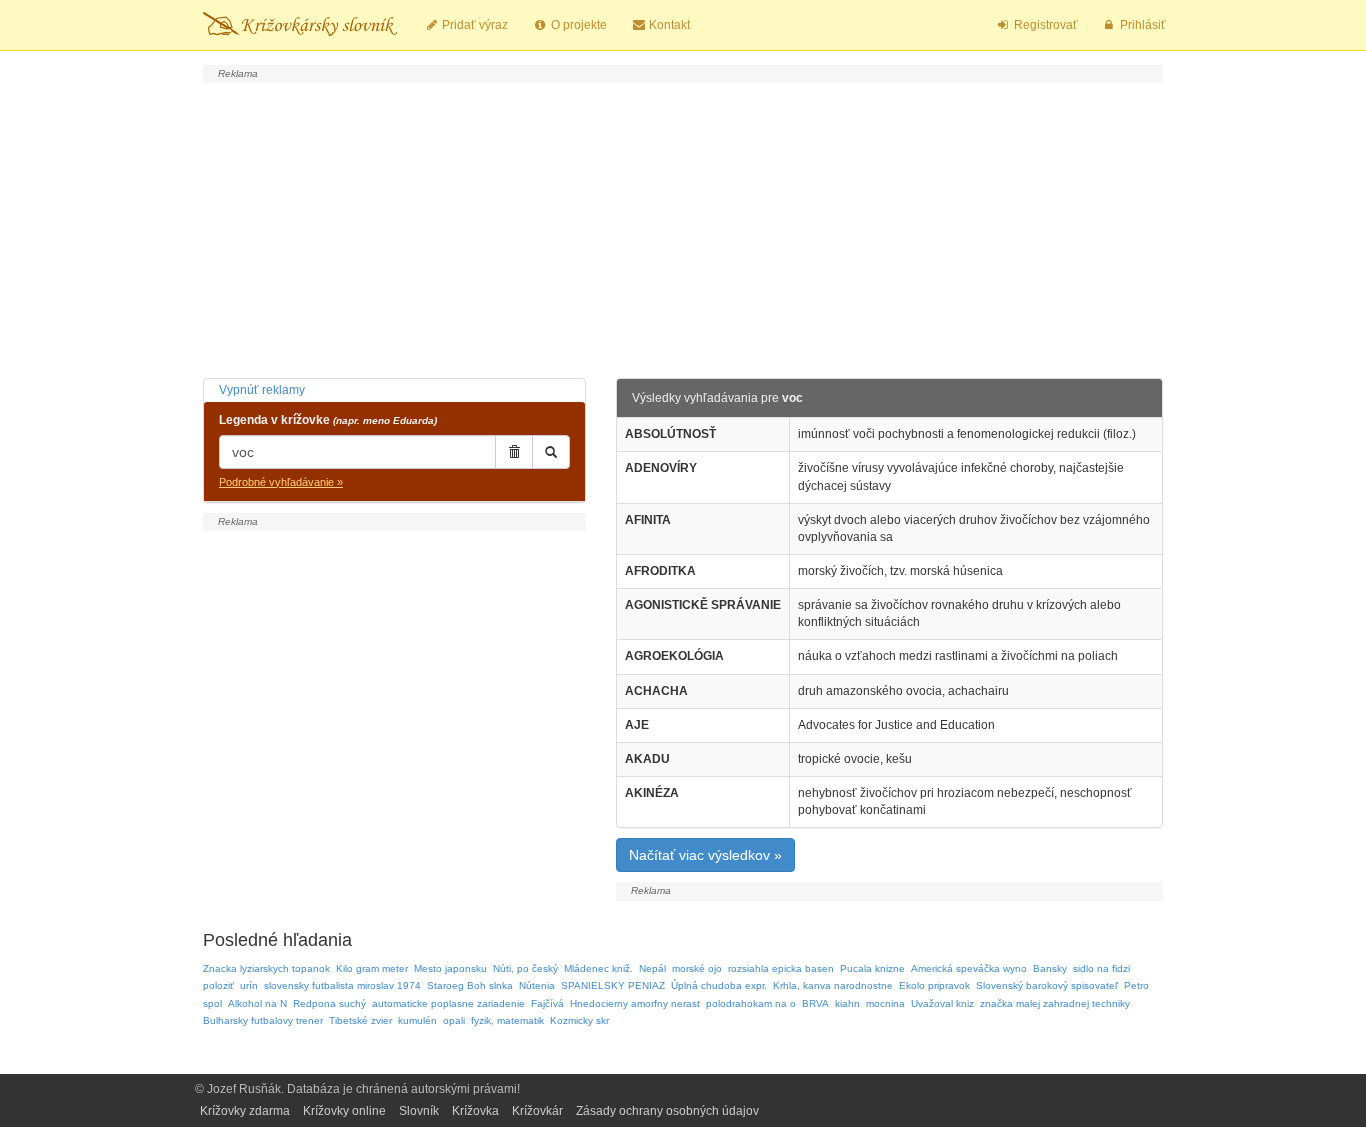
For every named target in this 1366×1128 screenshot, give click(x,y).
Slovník (419, 1111)
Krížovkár (537, 1111)
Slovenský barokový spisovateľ (1047, 985)
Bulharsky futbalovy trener (263, 1020)
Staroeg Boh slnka (470, 985)
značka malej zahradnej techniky (1055, 1003)
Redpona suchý (329, 1003)
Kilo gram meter (372, 968)
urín (249, 985)
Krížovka (475, 1111)
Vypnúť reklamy (262, 390)
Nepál (652, 968)
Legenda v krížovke (328, 420)
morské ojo (697, 968)
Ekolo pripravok (934, 985)
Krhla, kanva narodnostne (833, 985)
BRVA (815, 1003)
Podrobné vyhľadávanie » (281, 482)
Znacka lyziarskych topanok (266, 968)
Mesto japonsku (450, 968)
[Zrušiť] (514, 452)
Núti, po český (525, 968)
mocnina (885, 1003)
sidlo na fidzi (1101, 968)
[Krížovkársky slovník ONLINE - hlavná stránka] (300, 25)
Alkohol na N (257, 1003)
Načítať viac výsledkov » (705, 855)
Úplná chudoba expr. (719, 985)
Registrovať (1044, 25)
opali (454, 1020)
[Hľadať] (551, 452)
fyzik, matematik (507, 1020)
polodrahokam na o (751, 1003)
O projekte (577, 25)
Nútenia (537, 985)
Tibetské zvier (360, 1020)
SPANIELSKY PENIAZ (613, 985)
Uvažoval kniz (942, 1003)
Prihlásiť (1141, 25)
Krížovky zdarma (245, 1111)
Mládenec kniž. (598, 968)
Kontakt (668, 25)
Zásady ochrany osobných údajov (667, 1111)
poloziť (218, 985)
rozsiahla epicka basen (781, 968)
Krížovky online (344, 1111)
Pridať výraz (473, 25)
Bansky (1050, 968)
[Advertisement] (683, 228)
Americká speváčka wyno (969, 968)
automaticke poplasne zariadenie (448, 1003)
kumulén (417, 1020)
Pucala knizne (872, 968)
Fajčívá (547, 1003)
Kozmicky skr (579, 1020)
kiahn (847, 1003)
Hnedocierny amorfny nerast (635, 1003)
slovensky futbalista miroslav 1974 (342, 985)
